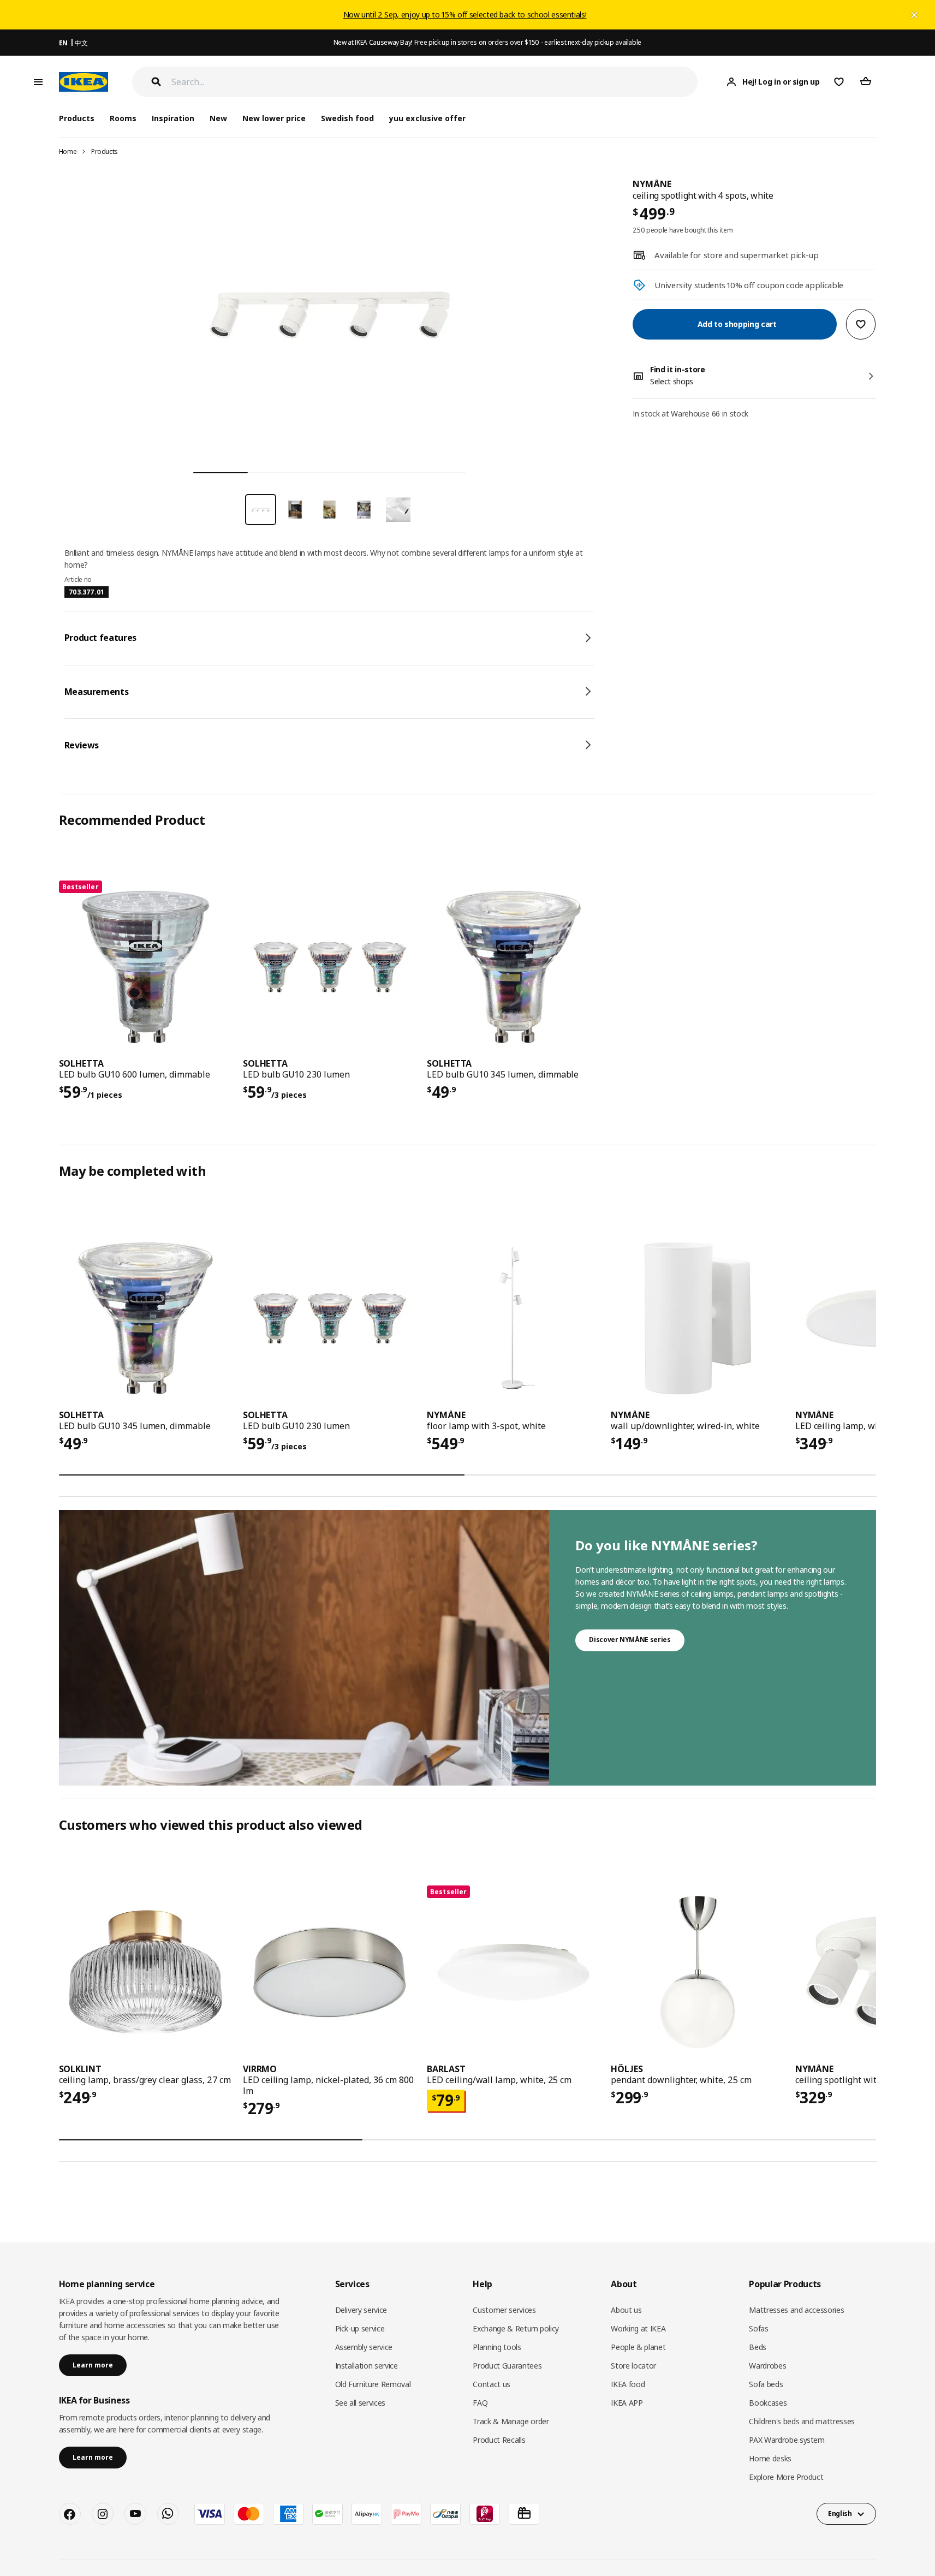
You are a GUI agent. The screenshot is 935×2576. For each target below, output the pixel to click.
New (218, 118)
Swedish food (347, 118)
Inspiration (173, 118)
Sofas (758, 2328)
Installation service (367, 2366)
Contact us (492, 2384)
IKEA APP (627, 2403)
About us (626, 2310)
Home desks (770, 2458)
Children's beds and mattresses (802, 2421)
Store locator (633, 2366)
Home (68, 151)
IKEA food (628, 2384)
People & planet (638, 2347)
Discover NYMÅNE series (630, 1640)
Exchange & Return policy (516, 2328)
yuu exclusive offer (427, 118)
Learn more (93, 2365)
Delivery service (361, 2310)
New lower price (274, 118)
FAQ (480, 2403)
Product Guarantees (507, 2366)
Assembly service (364, 2347)
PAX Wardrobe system (787, 2440)
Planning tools (497, 2347)
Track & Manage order (511, 2421)
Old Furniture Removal (373, 2384)
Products (105, 151)
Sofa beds (766, 2384)
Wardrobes (767, 2366)
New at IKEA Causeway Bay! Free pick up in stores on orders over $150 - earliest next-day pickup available (487, 42)
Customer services (504, 2310)
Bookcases (768, 2403)
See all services (360, 2403)
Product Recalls (499, 2440)
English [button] (840, 2513)
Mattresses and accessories (796, 2310)
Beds (758, 2347)
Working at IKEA (638, 2328)
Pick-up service (360, 2328)
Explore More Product (786, 2477)
